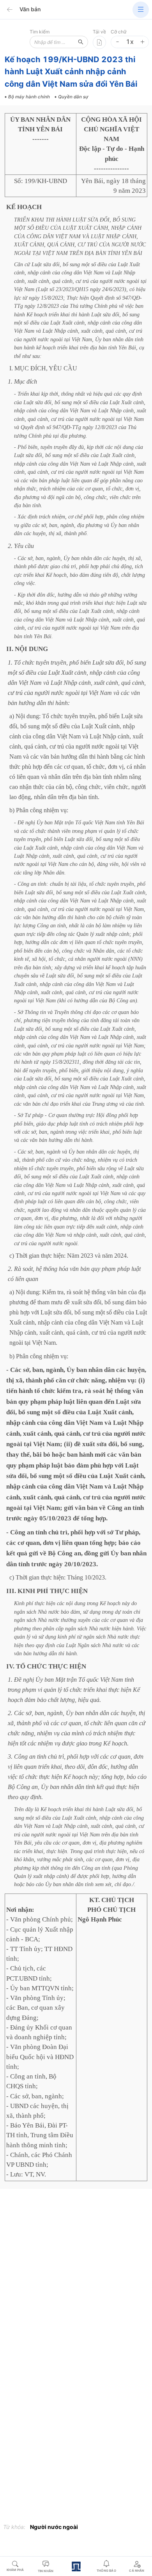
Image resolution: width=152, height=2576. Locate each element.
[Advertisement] (76, 2274)
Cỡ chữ (118, 32)
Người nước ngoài (54, 2527)
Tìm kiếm (40, 32)
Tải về (99, 32)
